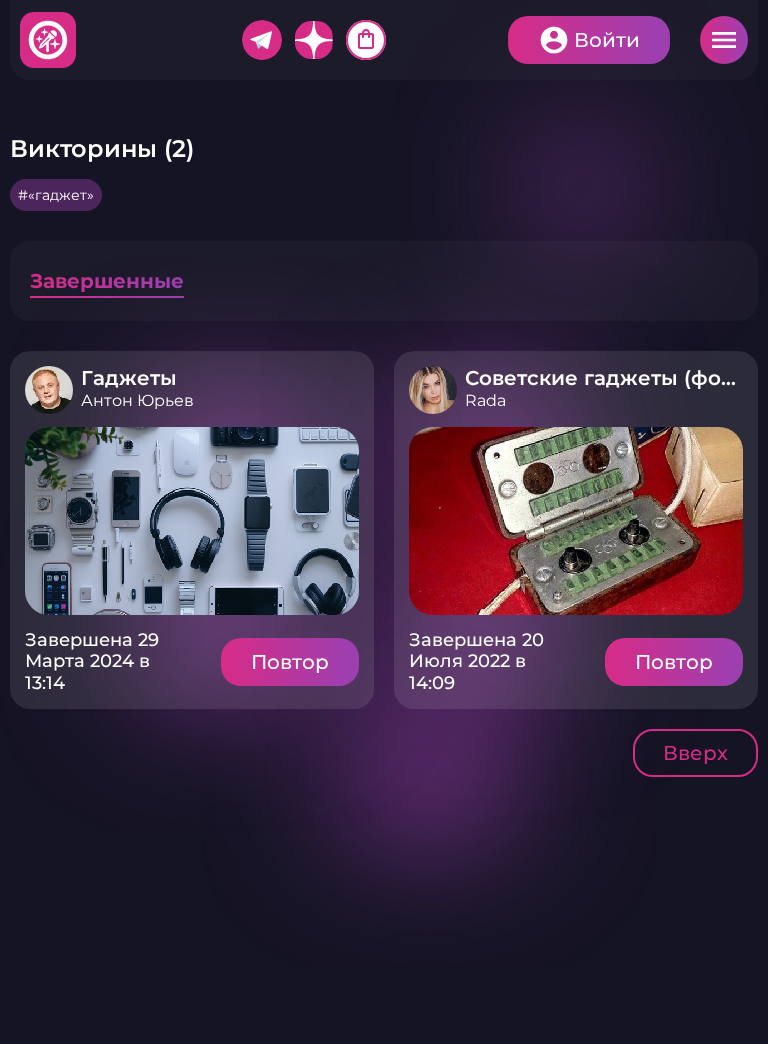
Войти (607, 40)
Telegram (262, 40)
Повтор (290, 662)
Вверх (695, 753)
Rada (485, 400)
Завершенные (107, 281)
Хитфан (49, 40)
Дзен (314, 40)
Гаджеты (129, 378)
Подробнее (192, 521)
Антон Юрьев (137, 400)
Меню (724, 40)
